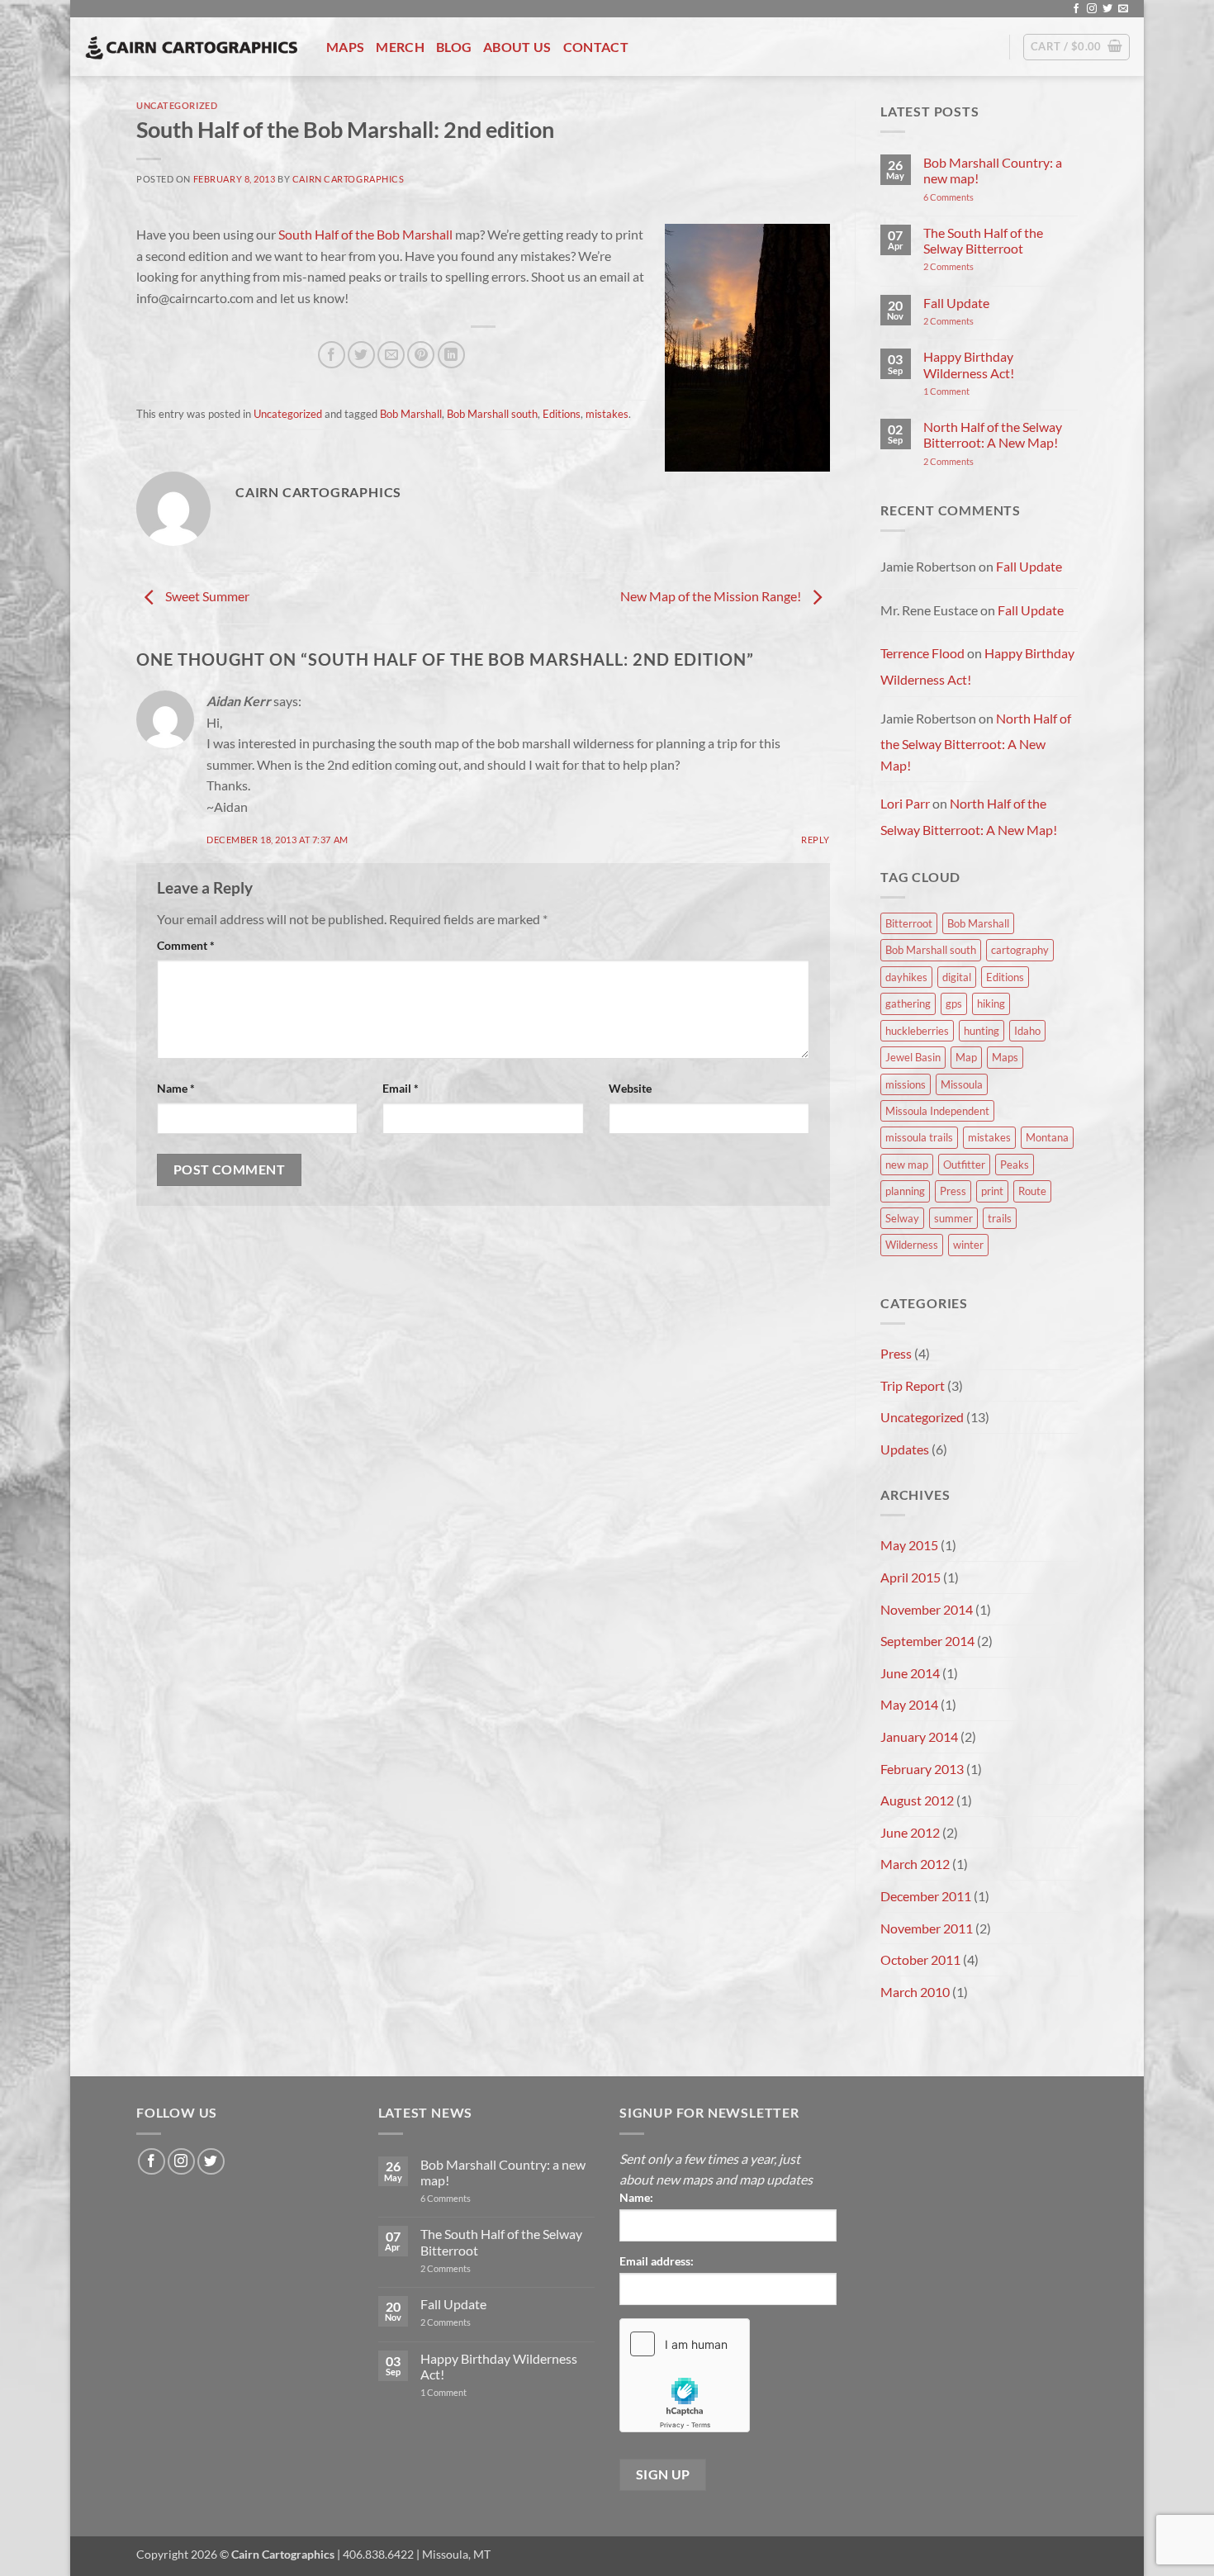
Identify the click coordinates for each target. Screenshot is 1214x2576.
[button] (1076, 47)
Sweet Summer (206, 597)
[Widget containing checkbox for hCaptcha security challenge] (685, 2375)
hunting (982, 1031)
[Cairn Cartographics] (192, 47)
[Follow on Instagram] (1092, 9)
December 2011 (926, 1896)
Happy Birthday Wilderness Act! (969, 364)
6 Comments (966, 197)
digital (957, 977)
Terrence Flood (922, 653)
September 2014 (927, 1641)
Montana (1047, 1137)
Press (953, 1191)
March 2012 (915, 1864)
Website (630, 1088)
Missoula (962, 1084)
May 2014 (909, 1704)
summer (953, 1218)
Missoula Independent (937, 1111)
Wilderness (912, 1245)
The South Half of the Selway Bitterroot (983, 240)
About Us (517, 47)
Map (966, 1057)
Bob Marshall (411, 414)
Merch (400, 47)
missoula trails (919, 1137)
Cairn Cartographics (349, 179)
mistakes (607, 414)
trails (1000, 1218)
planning (905, 1191)
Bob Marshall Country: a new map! (993, 170)
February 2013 (922, 1769)
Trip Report (913, 1385)
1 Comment (969, 391)
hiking (991, 1003)
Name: (636, 2197)
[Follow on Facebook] (1076, 9)
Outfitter (964, 1165)
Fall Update (956, 303)
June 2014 (910, 1673)
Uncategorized (177, 105)
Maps (345, 47)
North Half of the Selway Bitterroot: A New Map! (993, 434)
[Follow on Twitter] (1107, 9)
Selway (902, 1218)
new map (907, 1165)
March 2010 (915, 1992)
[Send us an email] (1123, 9)
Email (401, 1088)
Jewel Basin (913, 1057)
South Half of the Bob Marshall (365, 234)
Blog (454, 47)
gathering (908, 1003)
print (992, 1191)
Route (1032, 1191)
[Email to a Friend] (391, 355)
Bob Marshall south (492, 414)
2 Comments (968, 266)
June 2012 (910, 1832)
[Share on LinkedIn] (451, 355)
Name (176, 1088)
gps (954, 1003)
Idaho (1027, 1031)
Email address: (657, 2261)
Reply (816, 840)
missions (906, 1084)
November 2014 (927, 1609)
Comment (186, 945)
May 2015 (909, 1545)
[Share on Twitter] (361, 355)
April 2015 (910, 1577)
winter (968, 1245)
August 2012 (917, 1800)
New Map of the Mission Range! (712, 597)
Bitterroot (909, 923)
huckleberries (917, 1031)
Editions (562, 414)
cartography (1020, 950)
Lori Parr (905, 803)
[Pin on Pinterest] (421, 355)
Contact (596, 47)
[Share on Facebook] (332, 355)
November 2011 (927, 1928)
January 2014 (919, 1736)
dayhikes (906, 977)
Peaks (1015, 1165)
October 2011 (920, 1959)
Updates (905, 1449)
